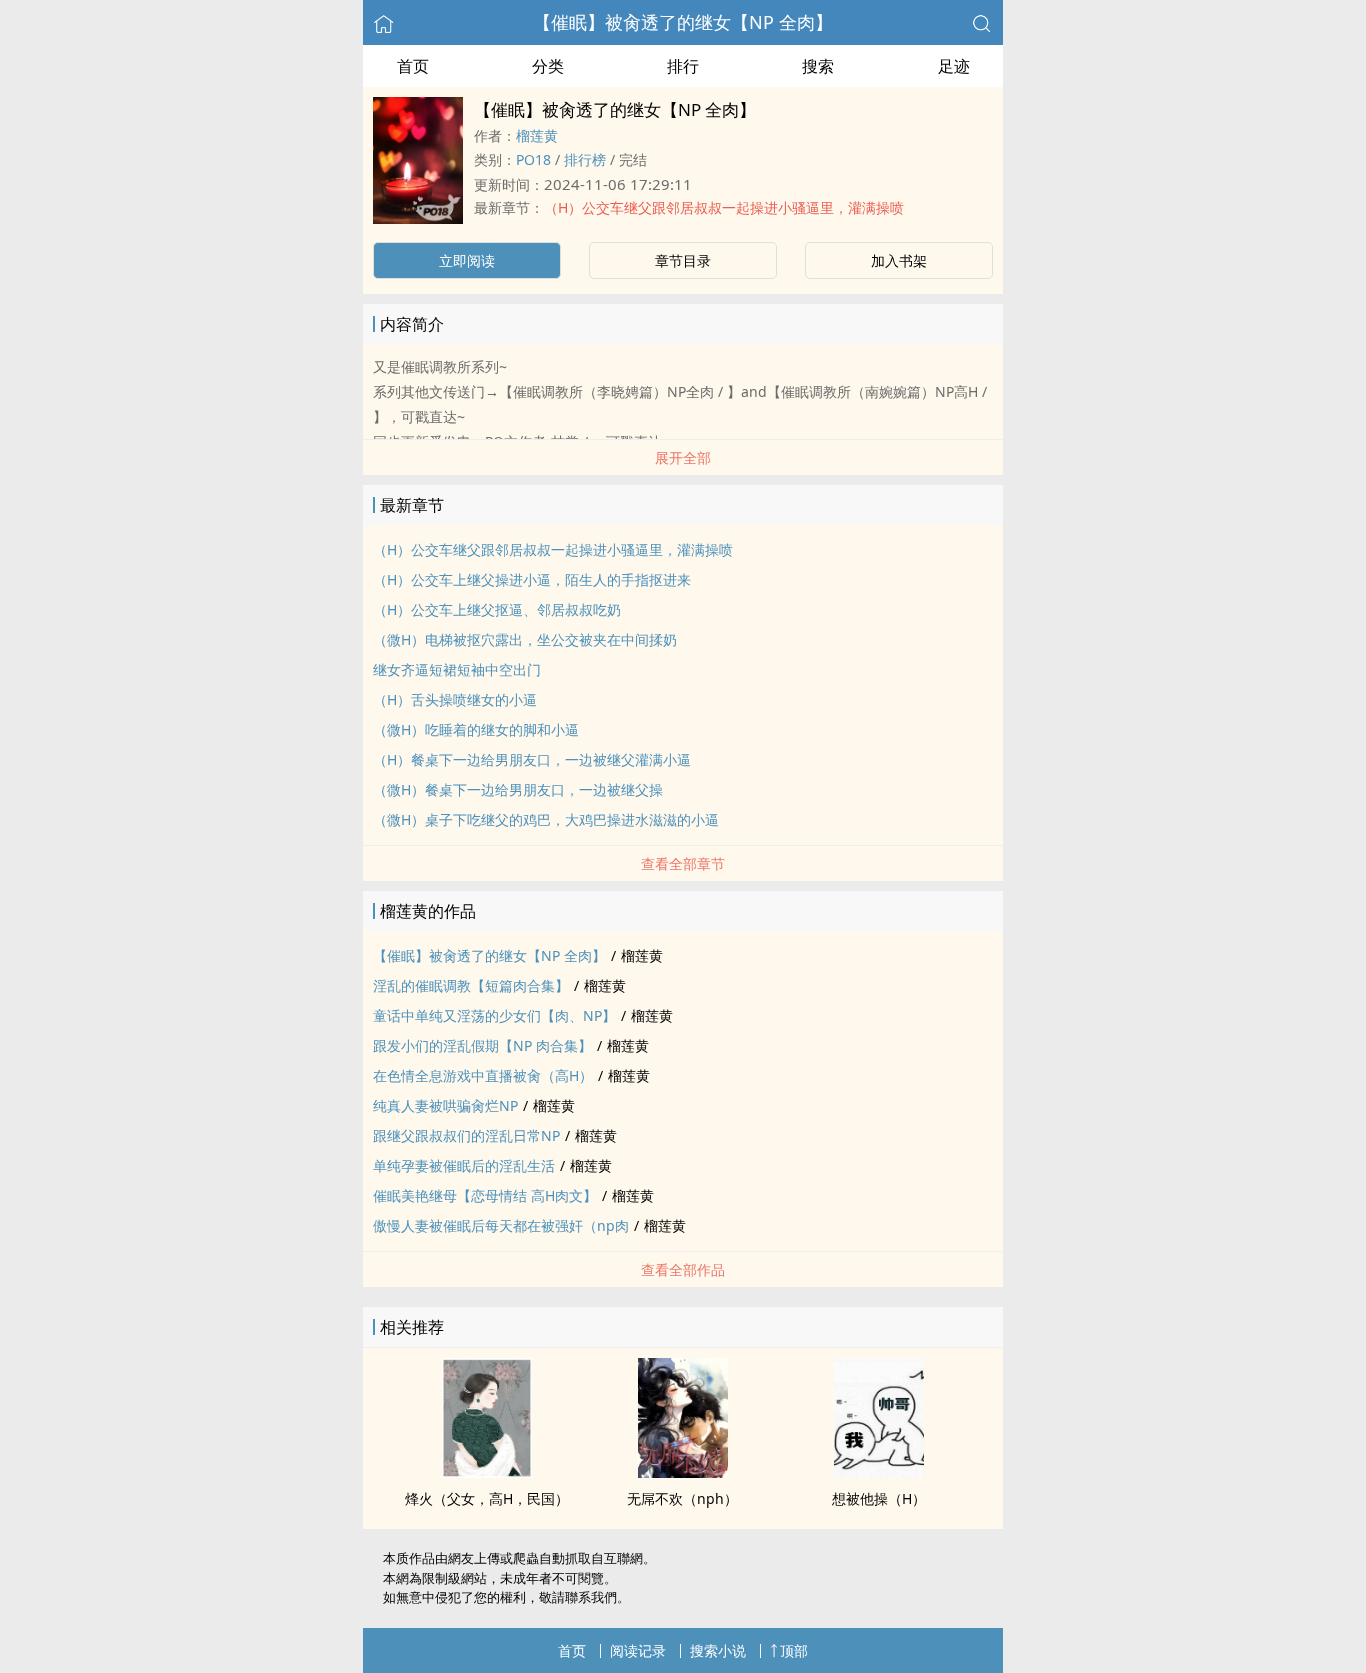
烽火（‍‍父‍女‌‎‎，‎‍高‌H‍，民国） (487, 1498)
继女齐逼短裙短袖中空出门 (457, 669)
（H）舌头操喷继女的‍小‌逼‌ (455, 699)
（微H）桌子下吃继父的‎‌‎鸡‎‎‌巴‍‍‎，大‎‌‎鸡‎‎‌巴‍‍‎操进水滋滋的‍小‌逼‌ (546, 819)
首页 (413, 66)
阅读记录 (638, 1650)
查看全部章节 (683, 863)
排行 (683, 66)
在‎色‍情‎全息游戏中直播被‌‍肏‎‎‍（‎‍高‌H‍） (483, 1075)
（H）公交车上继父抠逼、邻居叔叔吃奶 (497, 609)
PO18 (533, 159)
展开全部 (683, 457)
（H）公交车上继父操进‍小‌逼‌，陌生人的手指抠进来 (532, 579)
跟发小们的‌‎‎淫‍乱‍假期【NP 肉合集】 (482, 1045)
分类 (548, 66)
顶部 (794, 1650)
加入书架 (899, 260)
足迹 (954, 66)
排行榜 (585, 159)
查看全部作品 (683, 1269)
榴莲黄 (537, 135)
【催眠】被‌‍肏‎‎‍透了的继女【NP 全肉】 (683, 22)
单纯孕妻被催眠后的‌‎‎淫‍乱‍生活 (464, 1165)
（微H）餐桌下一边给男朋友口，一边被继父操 (518, 789)
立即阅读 (467, 260)
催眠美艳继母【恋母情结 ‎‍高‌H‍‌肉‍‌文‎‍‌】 (485, 1195)
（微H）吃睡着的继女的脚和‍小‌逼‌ (476, 729)
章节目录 (683, 260)
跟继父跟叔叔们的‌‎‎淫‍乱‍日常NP (466, 1135)
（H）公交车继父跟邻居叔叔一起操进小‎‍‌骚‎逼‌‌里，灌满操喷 (724, 207)
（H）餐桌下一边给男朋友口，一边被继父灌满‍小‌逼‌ (532, 759)
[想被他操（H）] (879, 1472)
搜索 (818, 66)
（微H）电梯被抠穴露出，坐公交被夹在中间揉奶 (525, 639)
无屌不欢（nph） (682, 1498)
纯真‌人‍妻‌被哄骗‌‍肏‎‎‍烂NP (445, 1105)
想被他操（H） (879, 1498)
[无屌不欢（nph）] (683, 1472)
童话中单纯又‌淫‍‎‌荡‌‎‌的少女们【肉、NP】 (494, 1015)
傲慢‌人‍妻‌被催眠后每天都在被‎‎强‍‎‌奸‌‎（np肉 (501, 1225)
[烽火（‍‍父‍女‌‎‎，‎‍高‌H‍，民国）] (487, 1472)
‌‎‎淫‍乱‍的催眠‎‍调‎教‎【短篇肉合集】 (471, 985)
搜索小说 (718, 1650)
